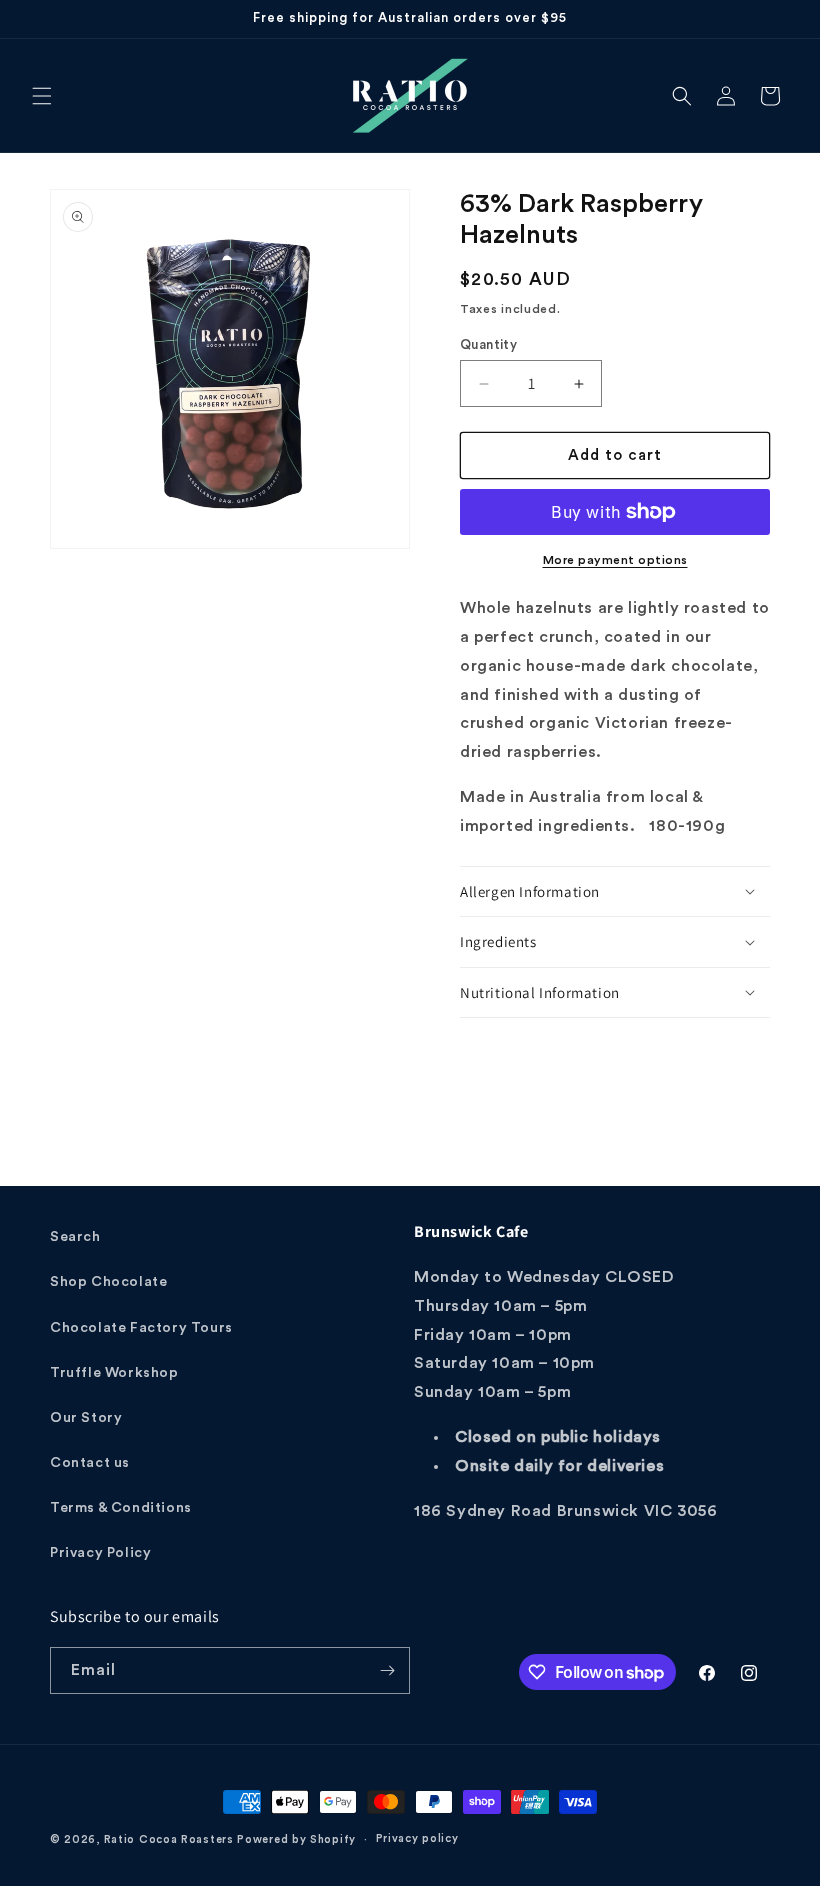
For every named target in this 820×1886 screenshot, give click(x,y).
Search (75, 1237)
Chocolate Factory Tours (141, 1328)
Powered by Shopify (296, 1839)
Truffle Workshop (114, 1373)
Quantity (488, 344)
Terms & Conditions (121, 1508)
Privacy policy (417, 1838)
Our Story (86, 1418)
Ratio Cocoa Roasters (169, 1839)
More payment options (615, 560)
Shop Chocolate (108, 1282)
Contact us (90, 1463)
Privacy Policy (100, 1553)
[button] (42, 96)
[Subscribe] (387, 1670)
